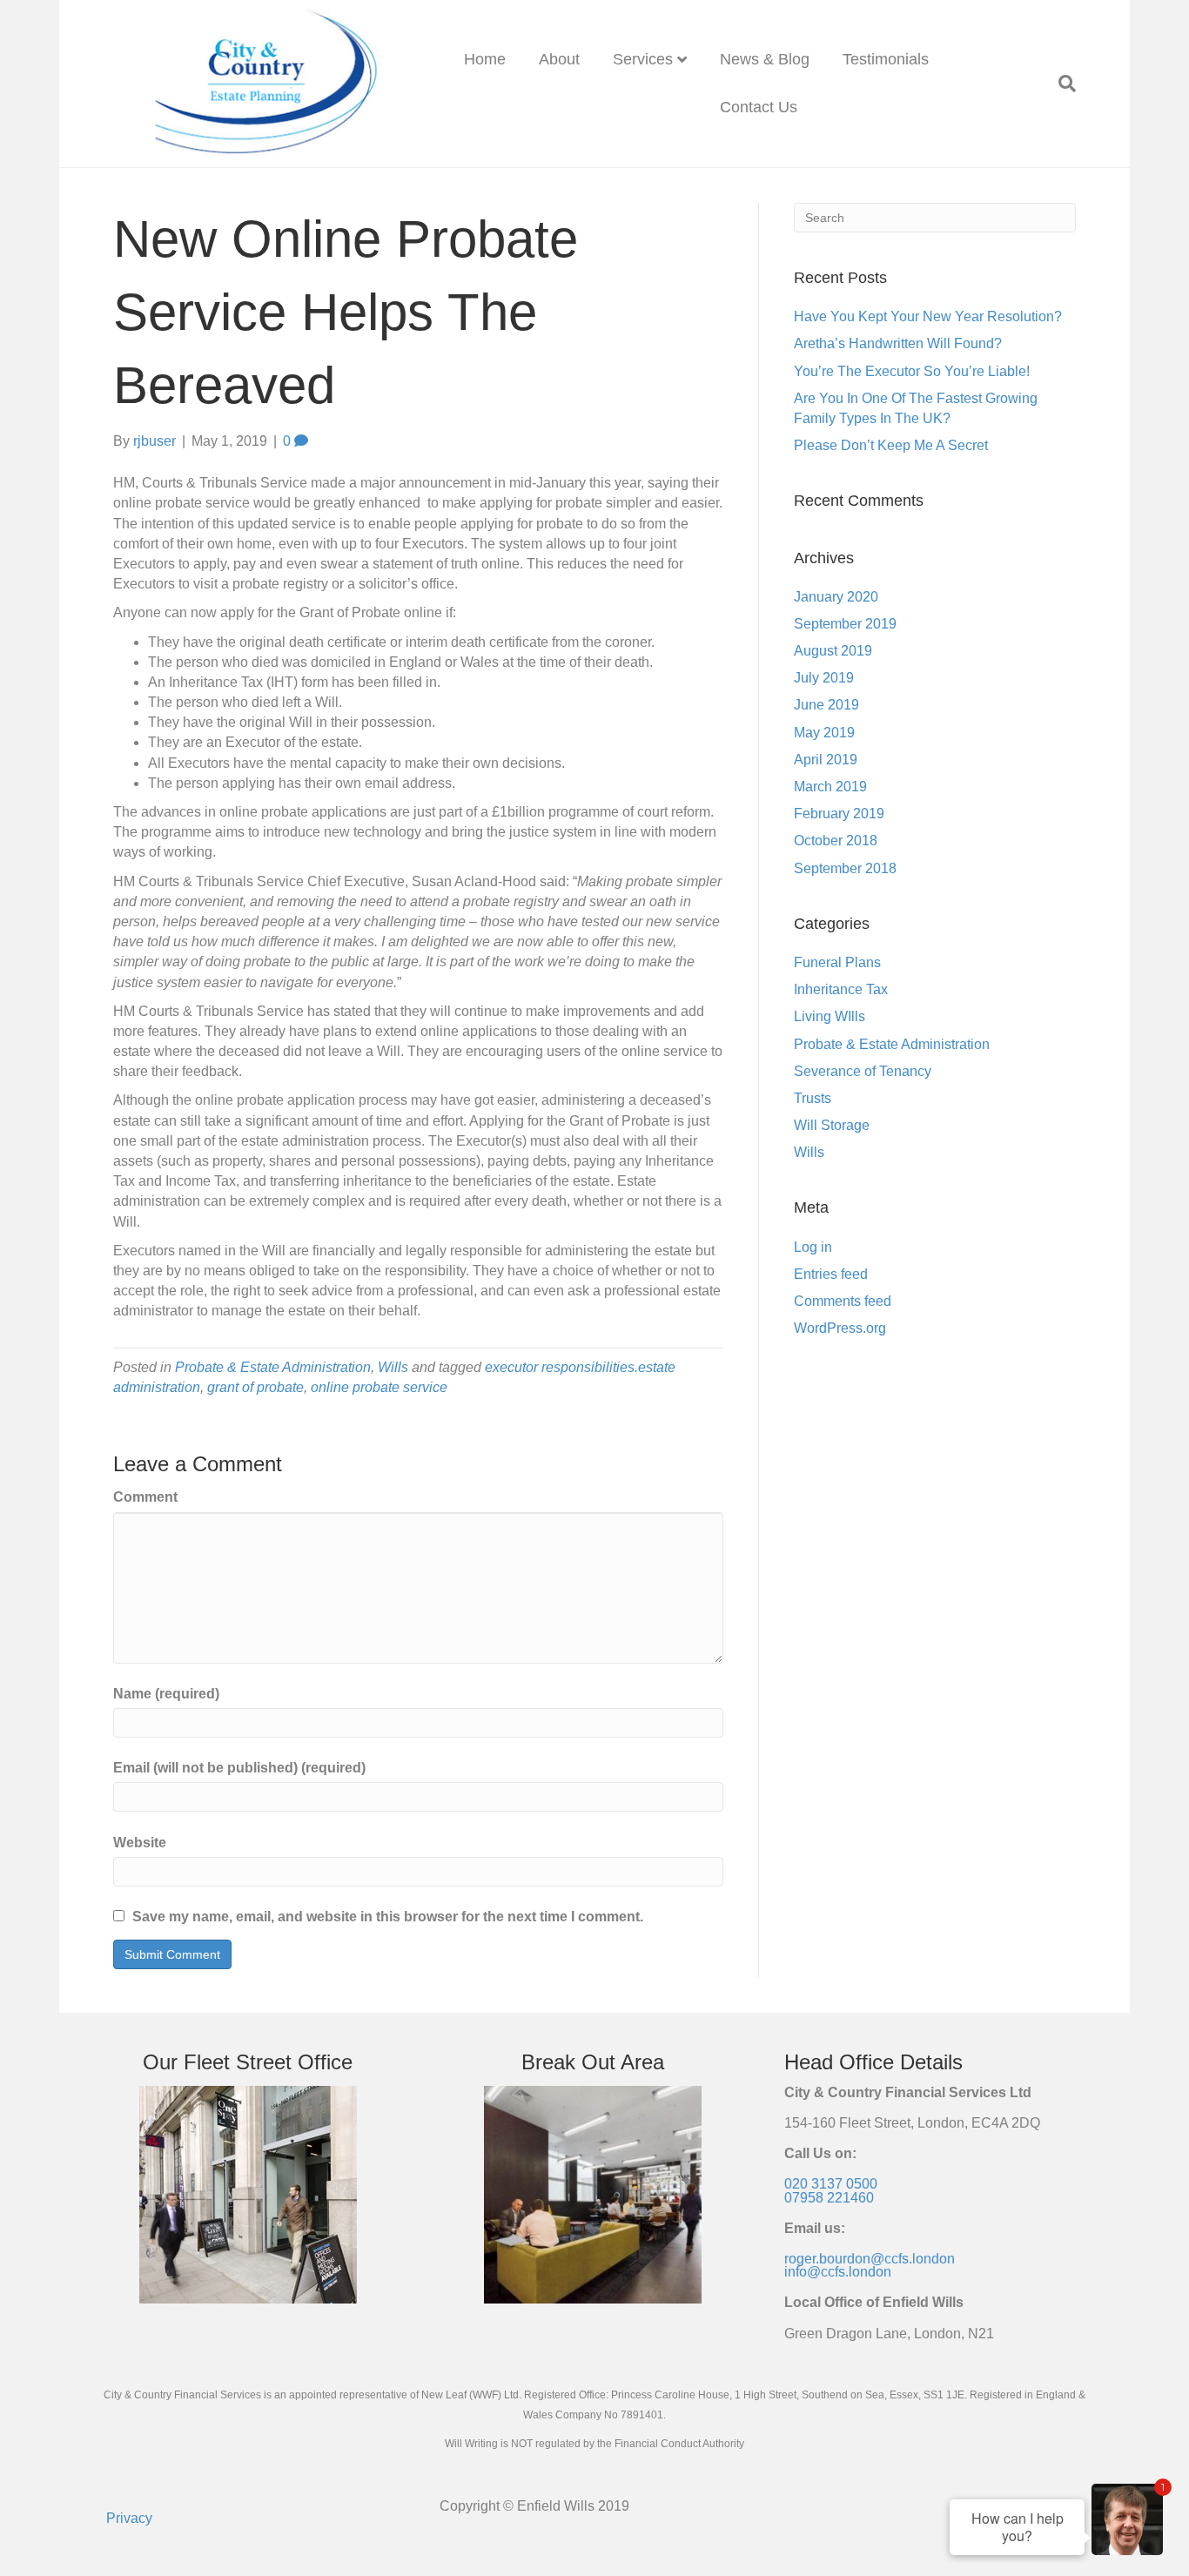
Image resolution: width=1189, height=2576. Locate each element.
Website (140, 1843)
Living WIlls (830, 1016)
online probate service (379, 1387)
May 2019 (824, 733)
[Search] (1059, 84)
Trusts (813, 1098)
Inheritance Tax (841, 989)
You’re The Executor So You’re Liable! (912, 371)
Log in (813, 1247)
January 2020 (836, 597)
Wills (393, 1367)
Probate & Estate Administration (273, 1367)
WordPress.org (840, 1328)
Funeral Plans (837, 962)
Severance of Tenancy (863, 1071)
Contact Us (759, 107)
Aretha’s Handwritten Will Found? (898, 343)
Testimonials (886, 59)
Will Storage (832, 1125)
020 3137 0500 (831, 2184)
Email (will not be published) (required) (239, 1768)
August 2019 (833, 651)
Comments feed (843, 1301)
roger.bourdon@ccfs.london (870, 2259)
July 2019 (824, 678)
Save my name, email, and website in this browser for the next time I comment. (388, 1917)
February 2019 (839, 814)
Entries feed (831, 1274)
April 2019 (826, 760)
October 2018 (836, 841)
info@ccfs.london (838, 2272)
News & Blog (765, 59)
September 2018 (845, 868)
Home (485, 59)
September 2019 (845, 624)
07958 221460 (829, 2198)
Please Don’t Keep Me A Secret (891, 445)
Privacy (129, 2518)
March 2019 (830, 787)
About (559, 59)
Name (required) (166, 1694)
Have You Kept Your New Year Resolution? (928, 316)
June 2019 (826, 705)
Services (643, 59)
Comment (145, 1497)
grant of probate (255, 1387)
